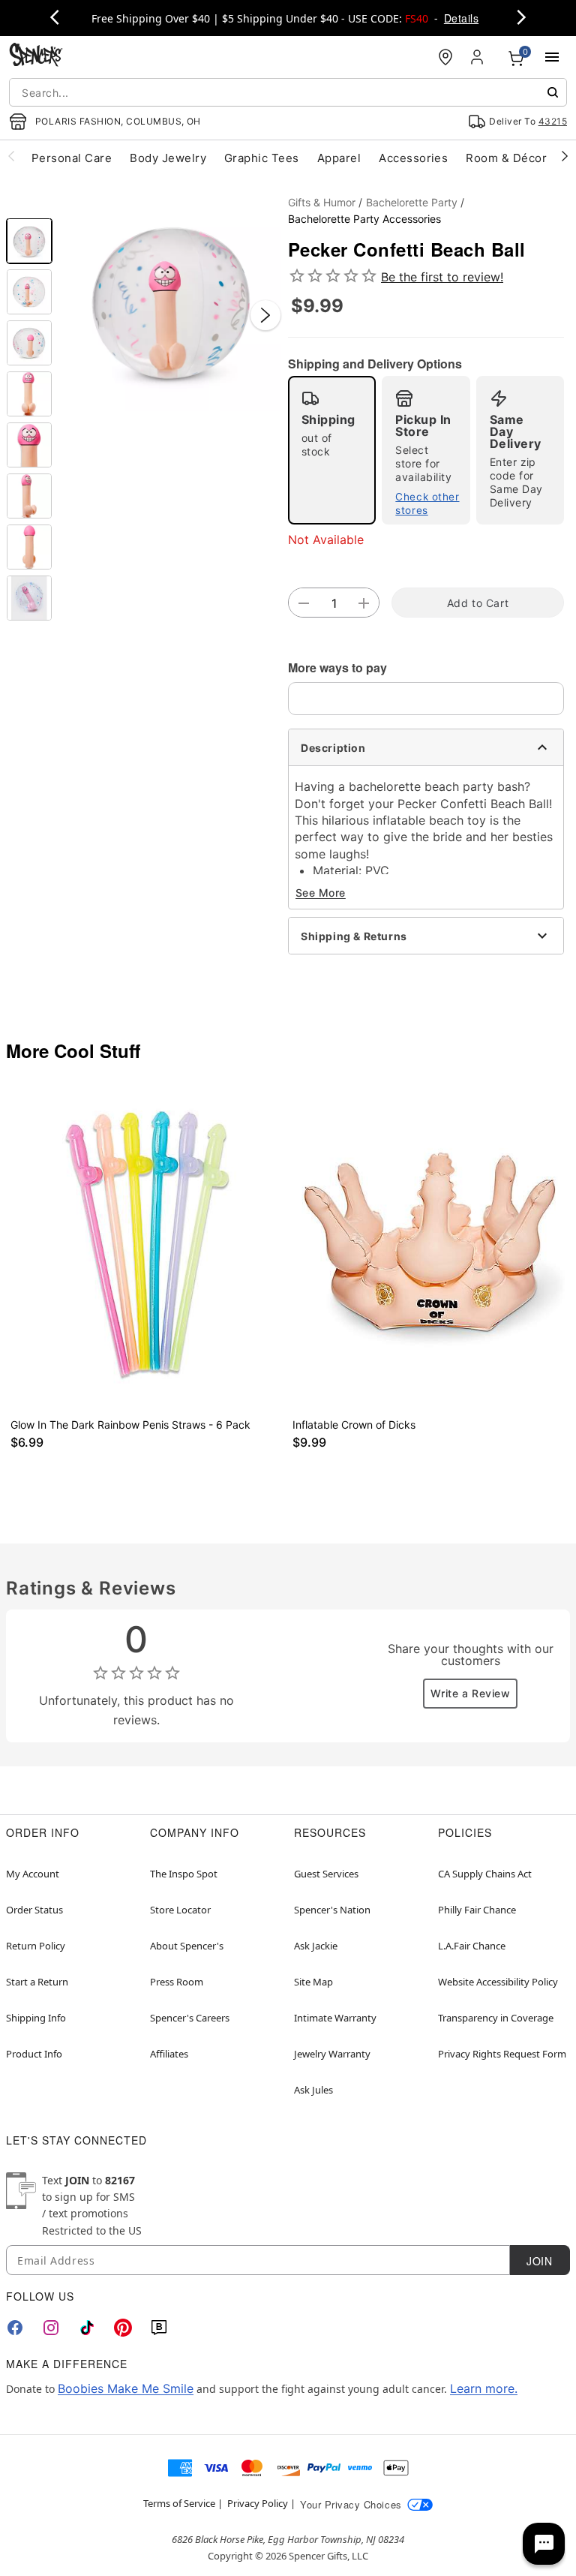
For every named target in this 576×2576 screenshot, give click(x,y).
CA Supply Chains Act (485, 1874)
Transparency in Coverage (496, 2018)
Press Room (177, 1982)
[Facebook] (15, 2328)
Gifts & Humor (322, 202)
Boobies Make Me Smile (126, 2388)
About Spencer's (187, 1946)
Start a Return (37, 1982)
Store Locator (180, 1910)
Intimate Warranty (335, 2018)
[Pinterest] (123, 2328)
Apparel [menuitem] (339, 158)
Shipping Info (36, 2018)
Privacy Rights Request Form (502, 2054)
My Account (33, 1874)
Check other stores (427, 503)
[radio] (332, 450)
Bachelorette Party (412, 202)
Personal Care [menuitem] (72, 158)
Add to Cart (478, 603)
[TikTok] (87, 2328)
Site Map (313, 1982)
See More (321, 893)
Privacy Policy (258, 2503)
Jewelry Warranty (332, 2054)
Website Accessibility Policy (498, 1982)
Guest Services (326, 1874)
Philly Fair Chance (477, 1910)
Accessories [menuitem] (413, 158)
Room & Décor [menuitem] (506, 158)
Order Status (34, 1910)
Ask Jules (313, 2090)
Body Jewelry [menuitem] (168, 158)
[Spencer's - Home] (36, 57)
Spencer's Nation (332, 1910)
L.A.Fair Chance (472, 1946)
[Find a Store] (445, 57)
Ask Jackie (316, 1946)
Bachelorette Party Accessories (364, 219)
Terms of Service (179, 2503)
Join (539, 2261)
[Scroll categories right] (565, 155)
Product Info (34, 2054)
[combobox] (288, 92)
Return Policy (36, 1946)
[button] (170, 300)
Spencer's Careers (190, 2018)
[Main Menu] (552, 57)
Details (461, 18)
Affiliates (169, 2054)
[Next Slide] (265, 315)
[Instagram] (51, 2328)
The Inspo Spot (184, 1874)
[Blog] (159, 2328)
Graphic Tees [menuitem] (262, 158)
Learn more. (484, 2388)
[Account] (478, 57)
